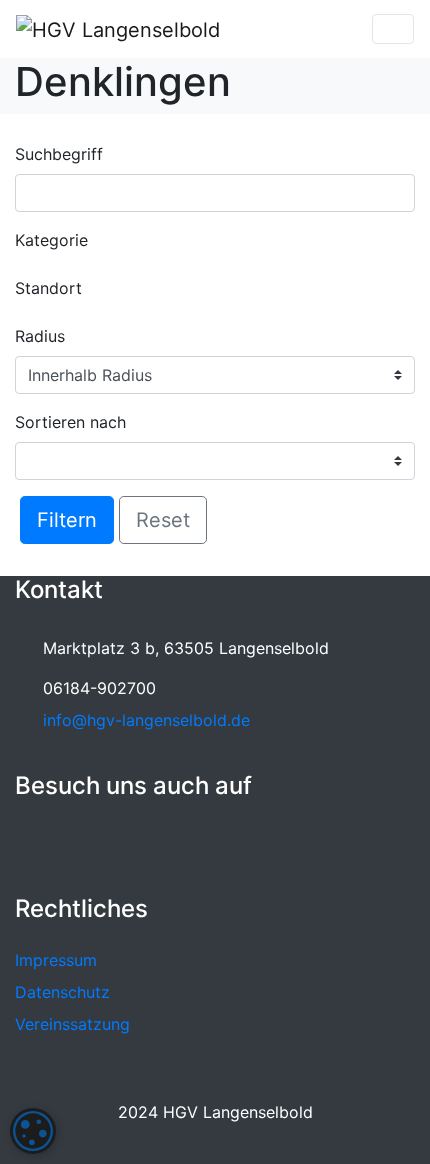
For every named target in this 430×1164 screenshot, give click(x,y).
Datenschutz (62, 992)
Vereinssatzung (72, 1024)
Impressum (56, 960)
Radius (40, 336)
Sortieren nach (70, 422)
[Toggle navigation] (393, 29)
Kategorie (51, 240)
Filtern (67, 520)
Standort (48, 288)
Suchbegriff (59, 154)
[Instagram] (77, 844)
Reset (163, 520)
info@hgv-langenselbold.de (146, 720)
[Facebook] (34, 844)
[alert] (33, 1131)
